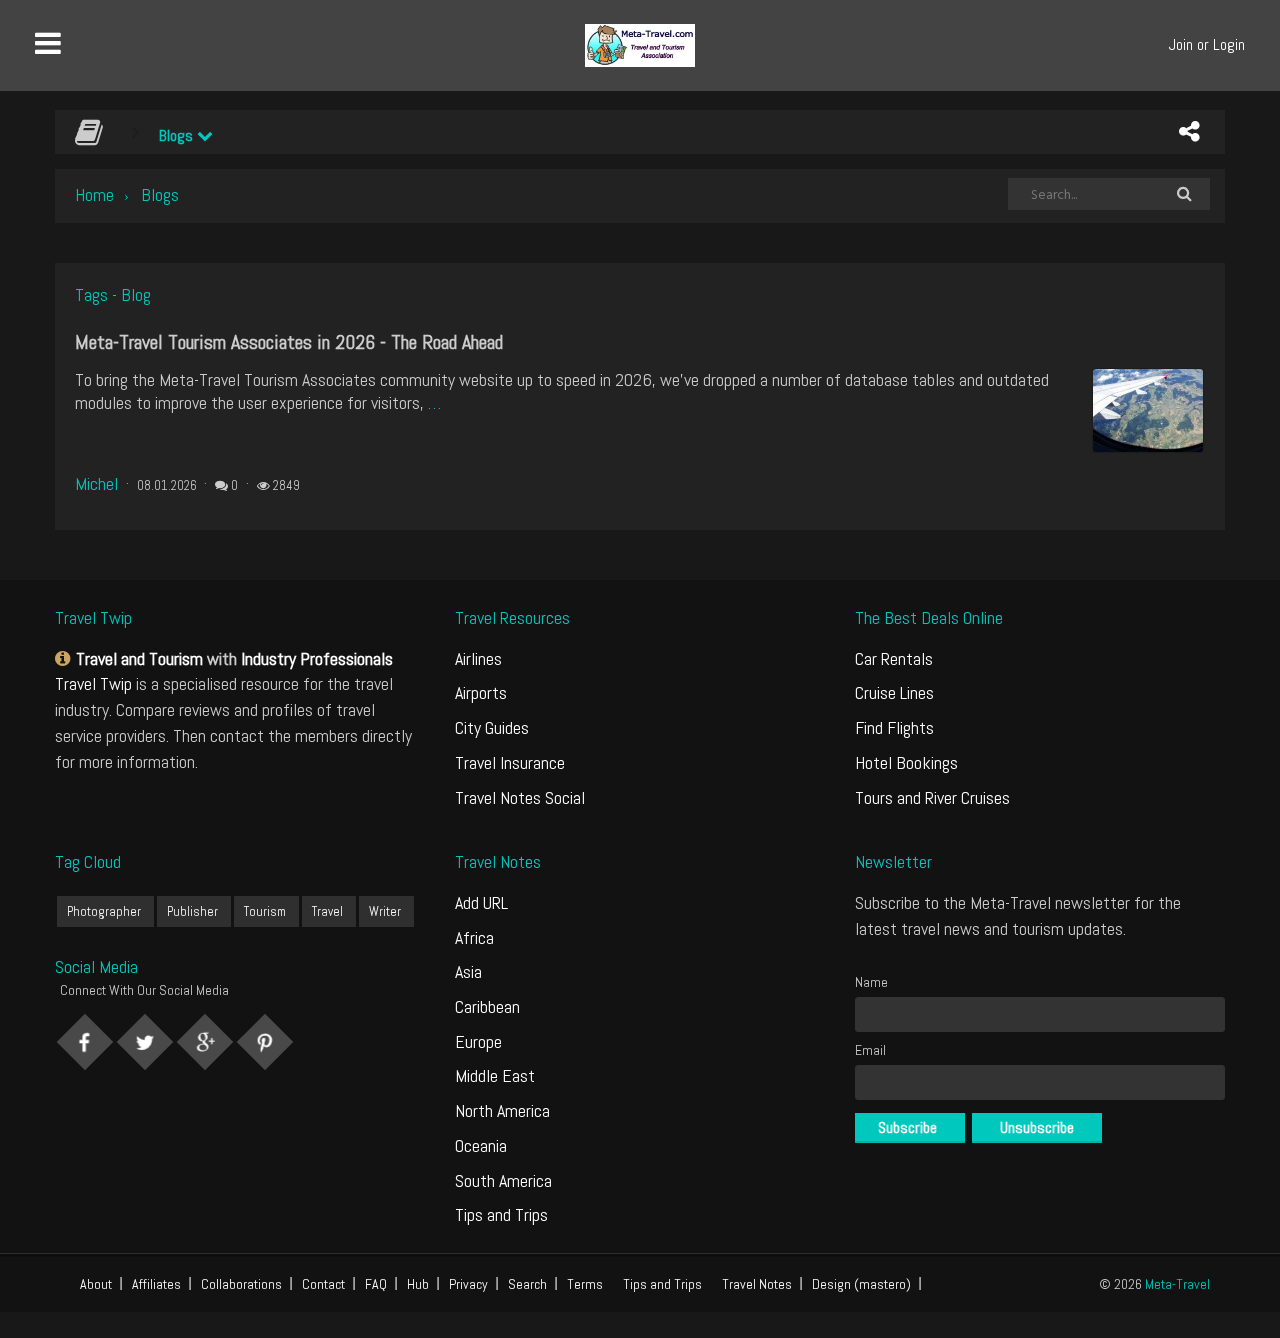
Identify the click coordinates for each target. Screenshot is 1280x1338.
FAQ (376, 1284)
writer (385, 911)
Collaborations (241, 1284)
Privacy (468, 1284)
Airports (481, 692)
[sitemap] (65, 658)
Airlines (478, 658)
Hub (418, 1284)
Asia (468, 971)
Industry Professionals (317, 658)
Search (527, 1284)
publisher (192, 911)
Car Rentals (894, 658)
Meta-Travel (1177, 1284)
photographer (104, 911)
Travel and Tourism (139, 658)
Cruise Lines (894, 692)
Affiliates (156, 1284)
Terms (585, 1284)
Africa (474, 937)
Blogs (178, 135)
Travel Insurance (510, 762)
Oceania (481, 1145)
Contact (323, 1284)
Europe (478, 1041)
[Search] (1184, 194)
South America (503, 1180)
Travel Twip (93, 683)
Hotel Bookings (906, 762)
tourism (265, 911)
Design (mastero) (861, 1284)
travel (327, 911)
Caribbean (487, 1006)
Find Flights (894, 727)
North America (502, 1110)
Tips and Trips (501, 1214)
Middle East (495, 1075)
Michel (96, 483)
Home (94, 194)
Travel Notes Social (520, 797)
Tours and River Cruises (932, 797)
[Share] (1189, 132)
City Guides (492, 727)
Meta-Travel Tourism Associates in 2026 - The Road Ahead (289, 342)
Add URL (481, 902)
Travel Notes (757, 1284)
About (96, 1284)
